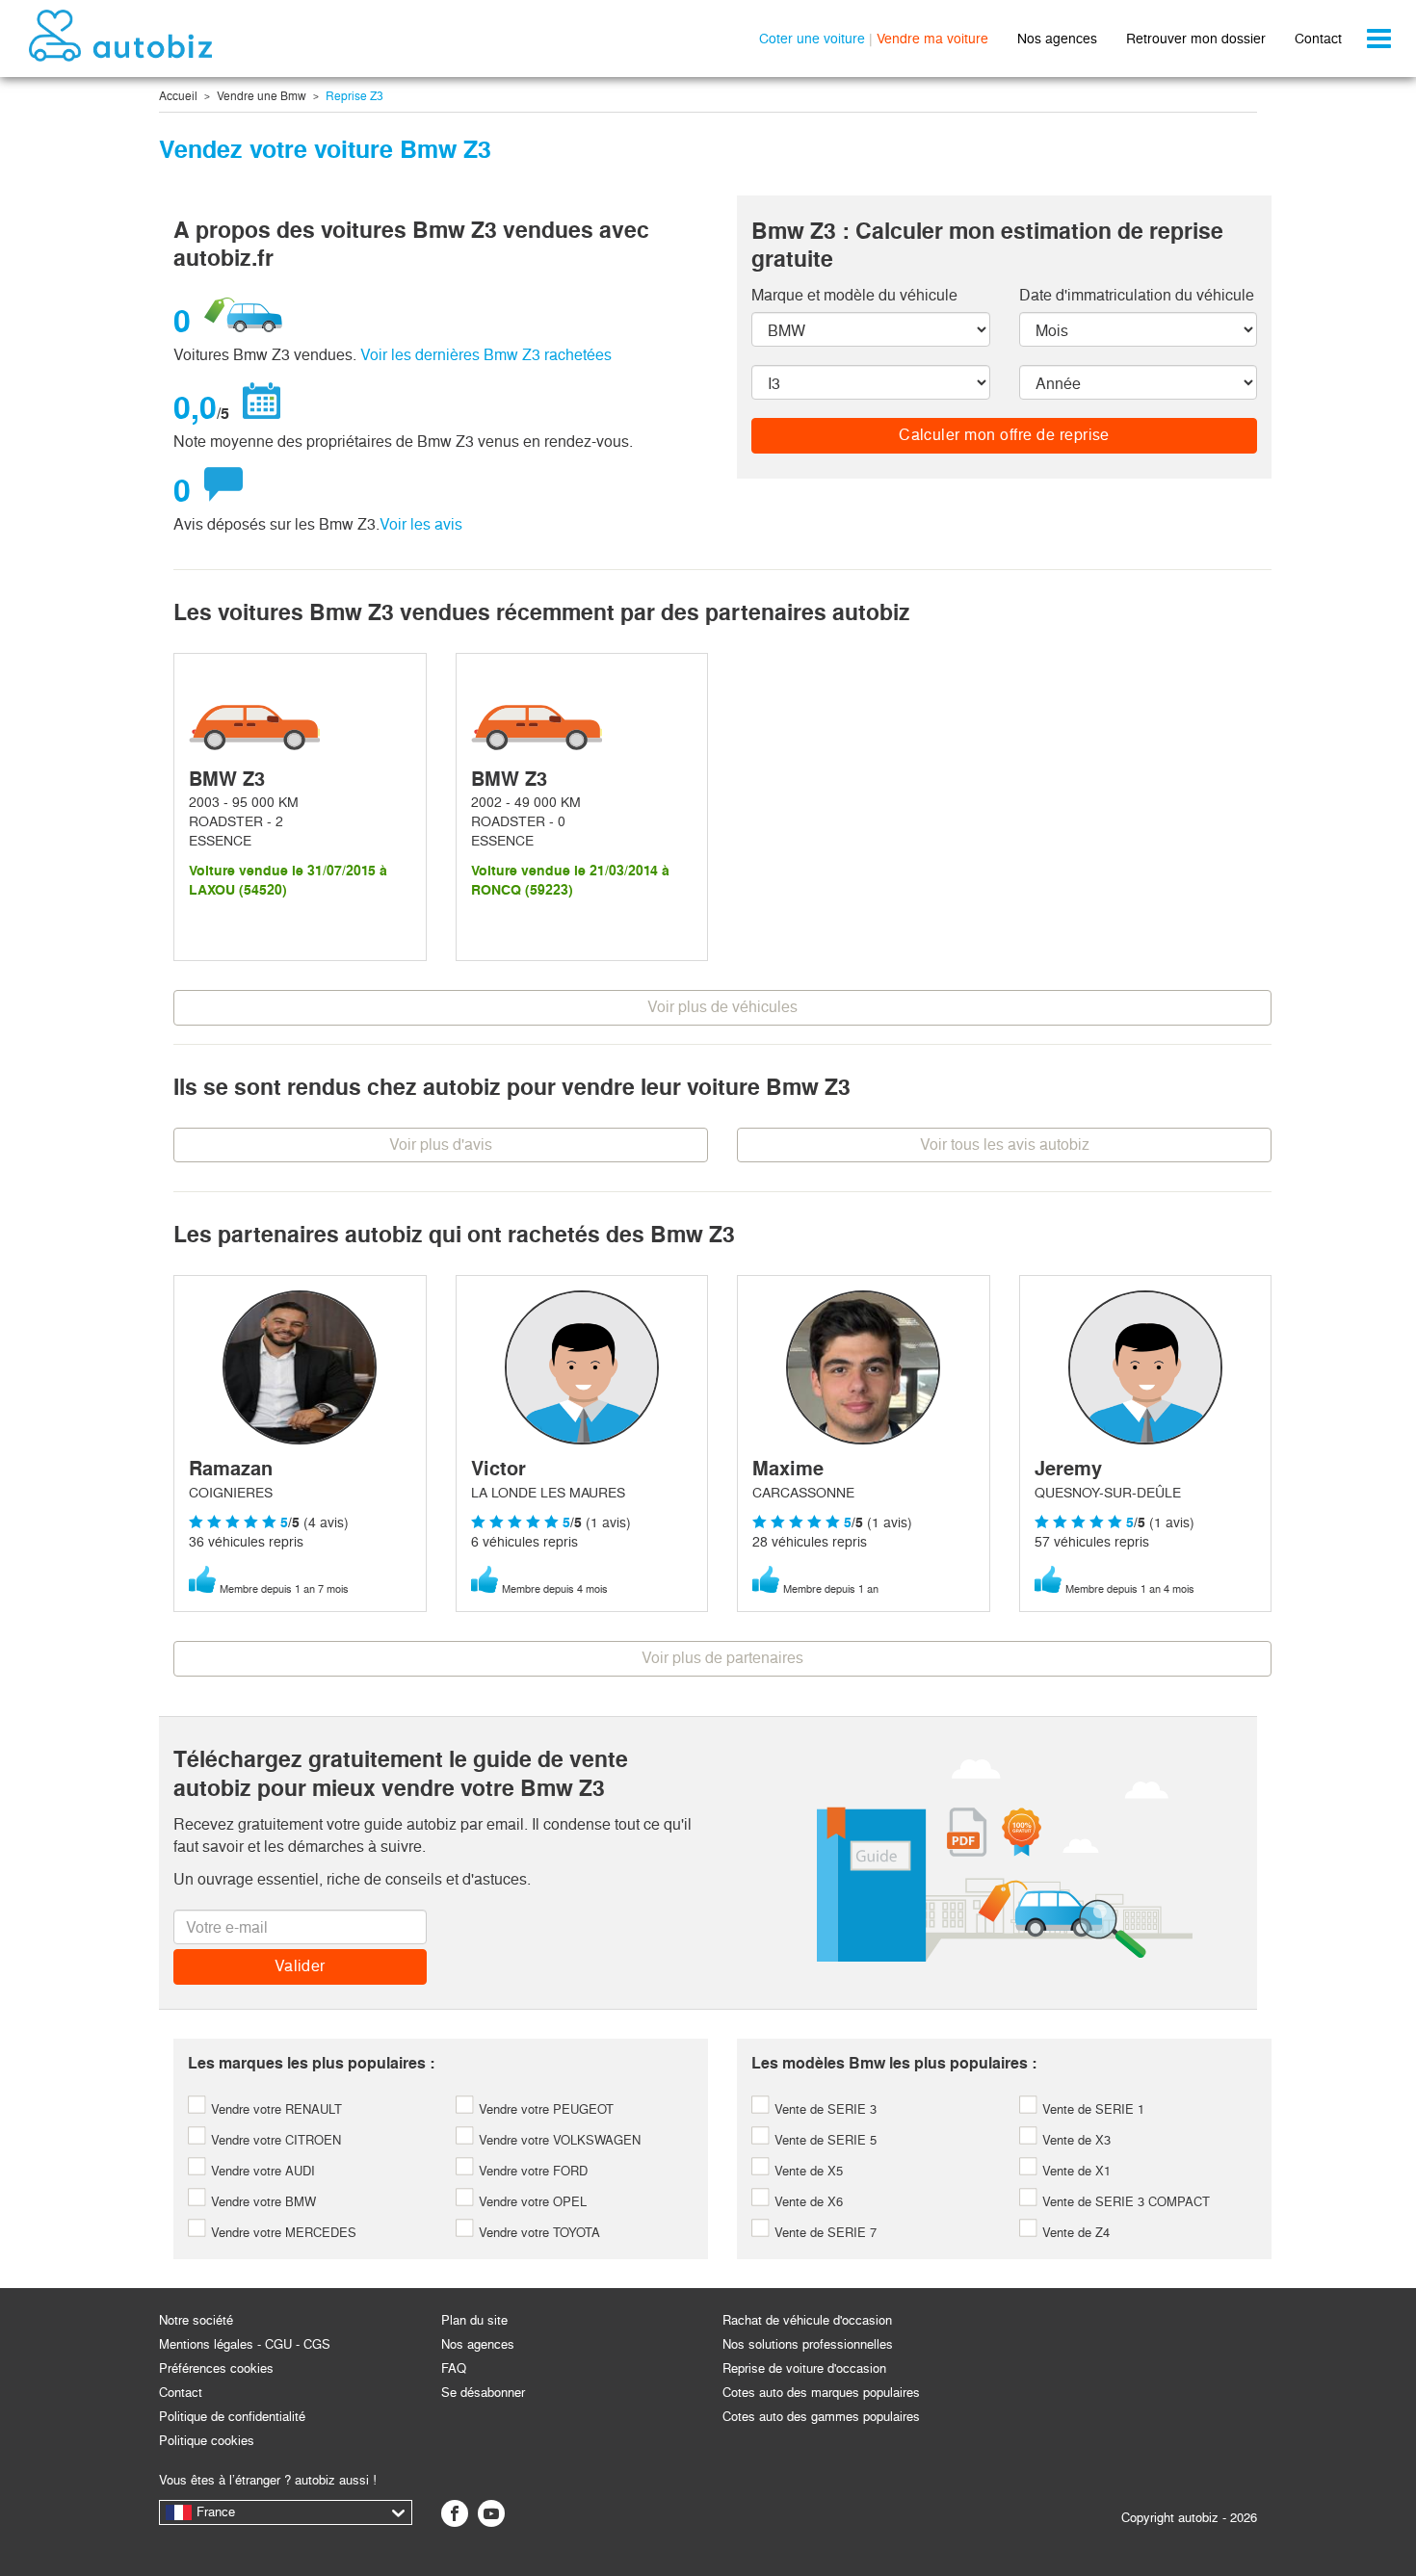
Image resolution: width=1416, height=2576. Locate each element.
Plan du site (474, 2320)
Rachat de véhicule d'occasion (807, 2320)
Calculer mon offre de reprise (1004, 435)
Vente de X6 (807, 2202)
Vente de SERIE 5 (824, 2140)
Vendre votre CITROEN (274, 2140)
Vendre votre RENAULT (275, 2109)
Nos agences (1057, 39)
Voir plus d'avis (441, 1145)
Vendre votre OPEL (531, 2202)
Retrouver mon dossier (1196, 39)
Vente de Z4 (1074, 2233)
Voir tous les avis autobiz (1005, 1145)
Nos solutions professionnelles (808, 2344)
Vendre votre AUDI (261, 2171)
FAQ (454, 2368)
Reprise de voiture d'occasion (804, 2368)
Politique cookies (207, 2441)
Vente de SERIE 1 (1091, 2109)
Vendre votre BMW (262, 2202)
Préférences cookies (216, 2368)
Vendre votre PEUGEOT (544, 2109)
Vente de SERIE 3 (824, 2109)
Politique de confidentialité (232, 2417)
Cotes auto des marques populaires (821, 2393)
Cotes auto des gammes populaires (821, 2417)
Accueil (178, 96)
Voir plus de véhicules (722, 1007)
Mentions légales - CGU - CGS (245, 2344)
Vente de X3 (1075, 2140)
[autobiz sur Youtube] (491, 2513)
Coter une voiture (812, 39)
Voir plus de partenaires (722, 1658)
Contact (1318, 39)
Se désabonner (483, 2393)
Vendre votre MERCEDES (282, 2233)
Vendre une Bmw (262, 96)
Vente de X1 (1075, 2171)
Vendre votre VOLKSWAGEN (558, 2140)
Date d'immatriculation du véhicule (1137, 295)
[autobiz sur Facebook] (455, 2513)
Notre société (196, 2320)
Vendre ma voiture (932, 39)
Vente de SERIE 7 (824, 2233)
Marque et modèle (854, 295)
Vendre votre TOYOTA (538, 2233)
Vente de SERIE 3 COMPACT (1124, 2202)
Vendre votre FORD (531, 2171)
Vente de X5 (807, 2171)
